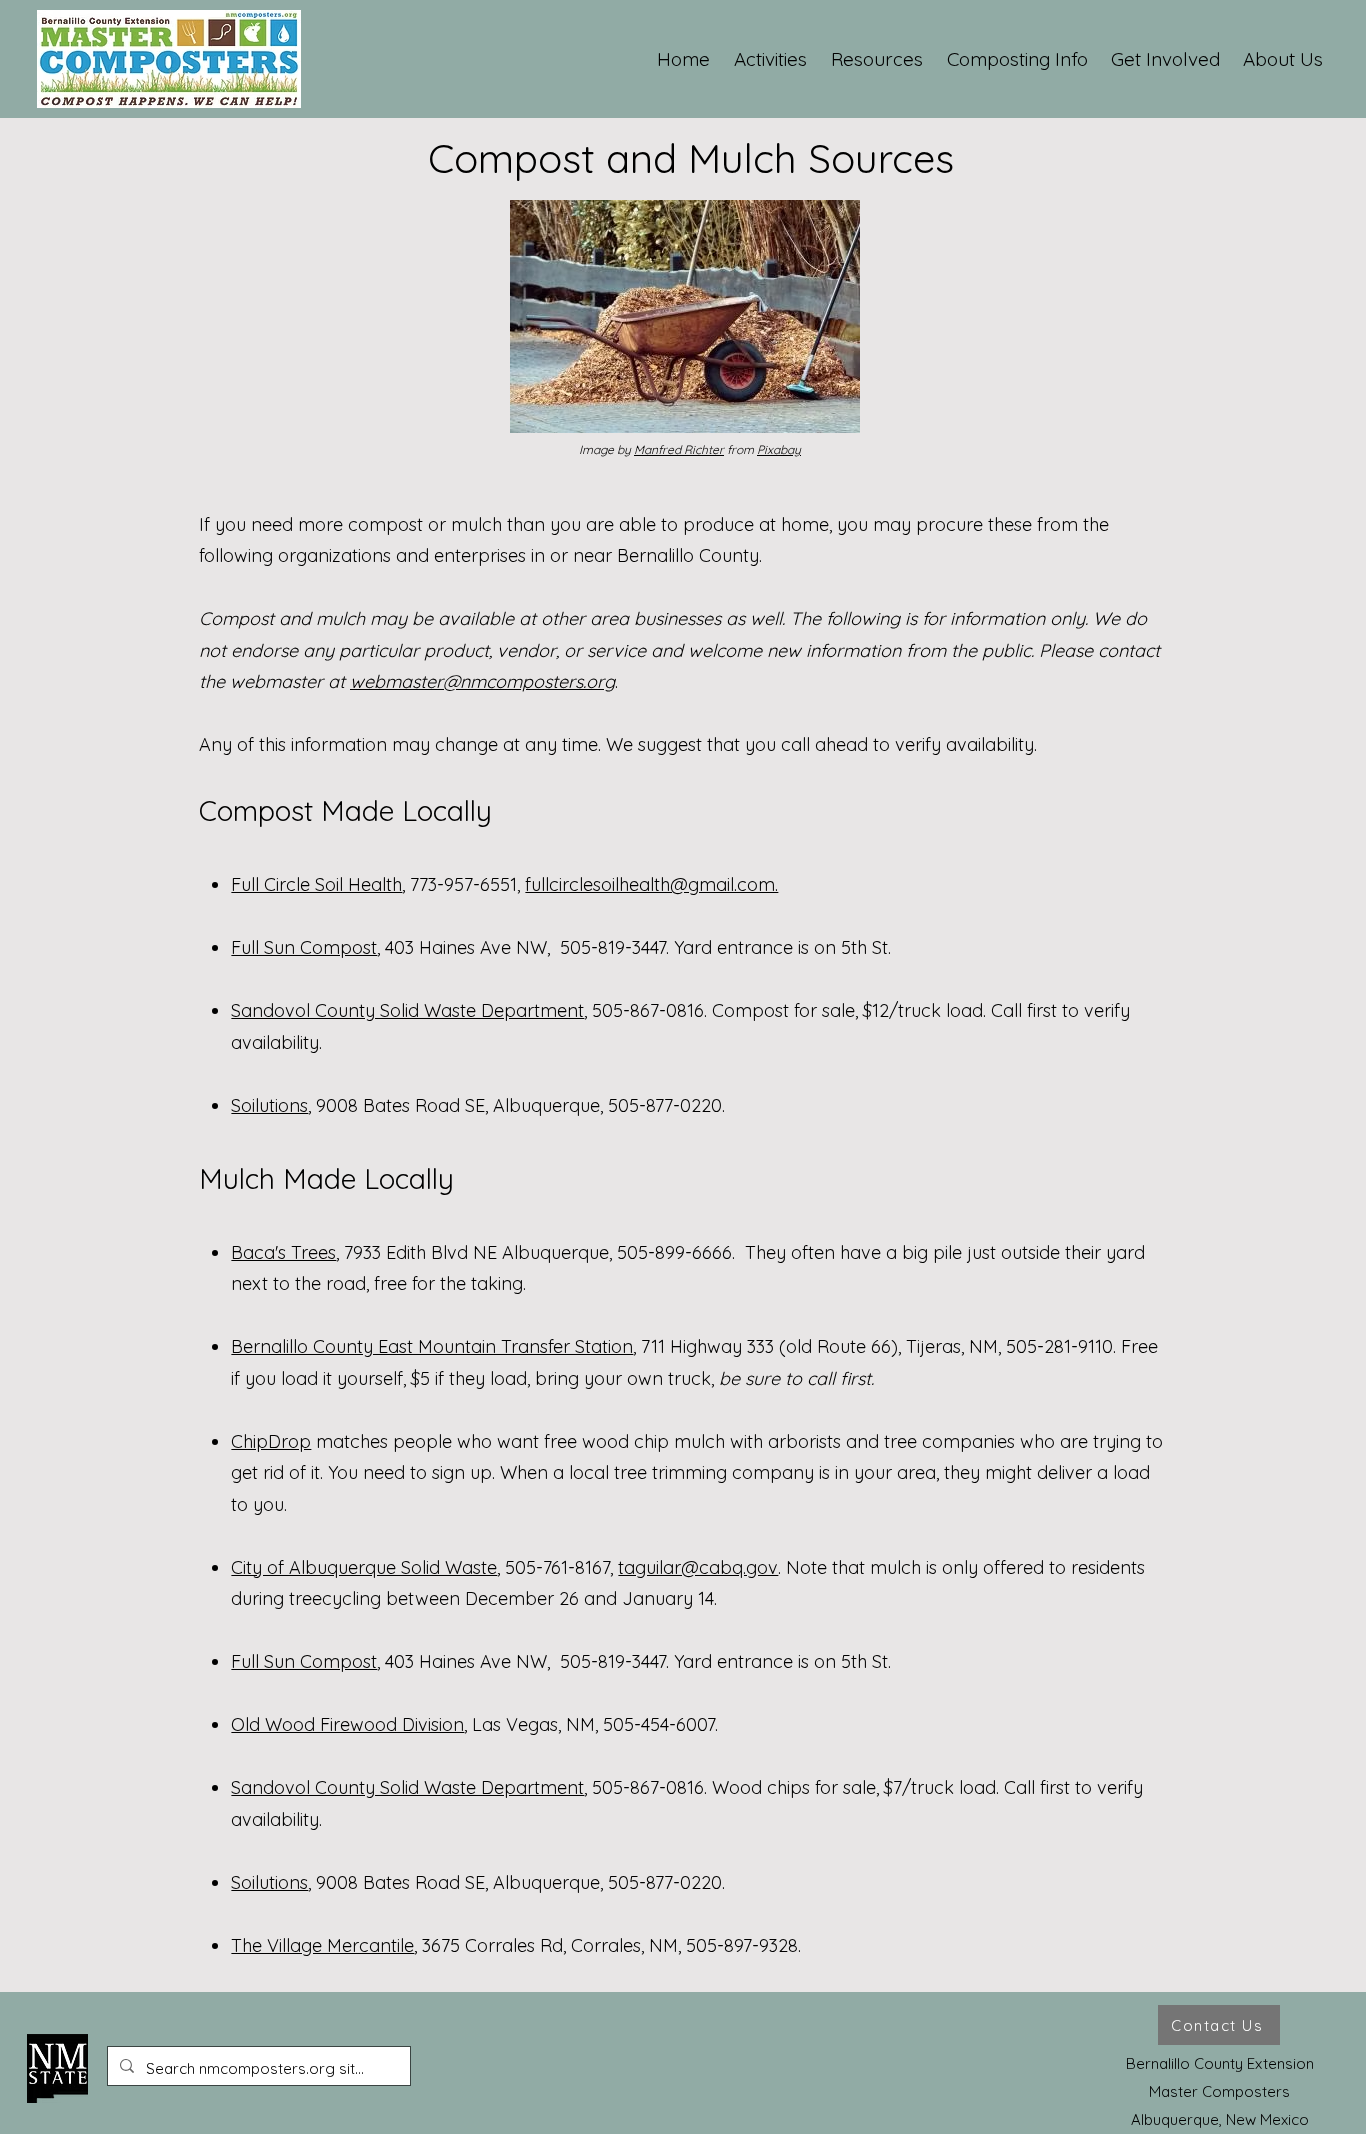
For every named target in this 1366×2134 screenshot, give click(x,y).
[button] (771, 59)
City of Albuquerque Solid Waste (364, 1567)
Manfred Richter (679, 449)
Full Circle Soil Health (316, 884)
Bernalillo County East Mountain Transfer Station (432, 1346)
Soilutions (269, 1105)
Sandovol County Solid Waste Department (407, 1010)
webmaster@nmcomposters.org (482, 681)
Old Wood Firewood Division (347, 1724)
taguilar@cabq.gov (698, 1567)
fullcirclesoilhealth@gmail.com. (651, 884)
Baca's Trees (283, 1252)
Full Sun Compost (304, 947)
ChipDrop (271, 1441)
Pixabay (779, 449)
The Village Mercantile (322, 1945)
